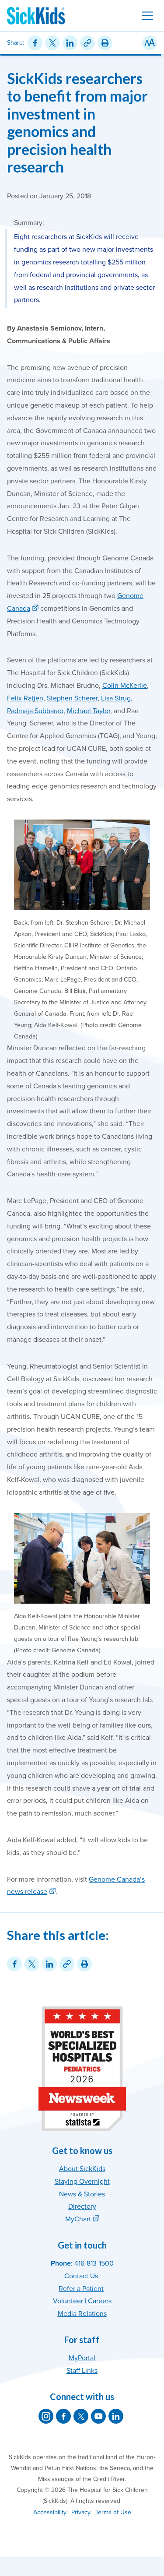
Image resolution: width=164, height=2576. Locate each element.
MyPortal (82, 2358)
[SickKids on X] (81, 2416)
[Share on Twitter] (52, 43)
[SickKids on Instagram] (46, 2416)
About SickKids (82, 2169)
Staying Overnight (82, 2182)
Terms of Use (113, 2512)
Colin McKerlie (125, 686)
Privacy (81, 2512)
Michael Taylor (89, 711)
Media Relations (82, 2314)
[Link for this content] (87, 43)
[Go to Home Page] (36, 16)
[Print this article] (105, 43)
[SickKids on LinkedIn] (116, 2416)
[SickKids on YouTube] (98, 2416)
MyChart (78, 2219)
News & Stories (82, 2194)
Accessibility (50, 2512)
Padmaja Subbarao (35, 711)
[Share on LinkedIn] (70, 43)
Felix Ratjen (25, 698)
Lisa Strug (116, 698)
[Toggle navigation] (147, 16)
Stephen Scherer (72, 698)
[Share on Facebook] (35, 43)
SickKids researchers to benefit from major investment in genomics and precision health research (77, 123)
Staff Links (82, 2371)
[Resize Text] (150, 43)
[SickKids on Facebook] (63, 2416)
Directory (82, 2206)
